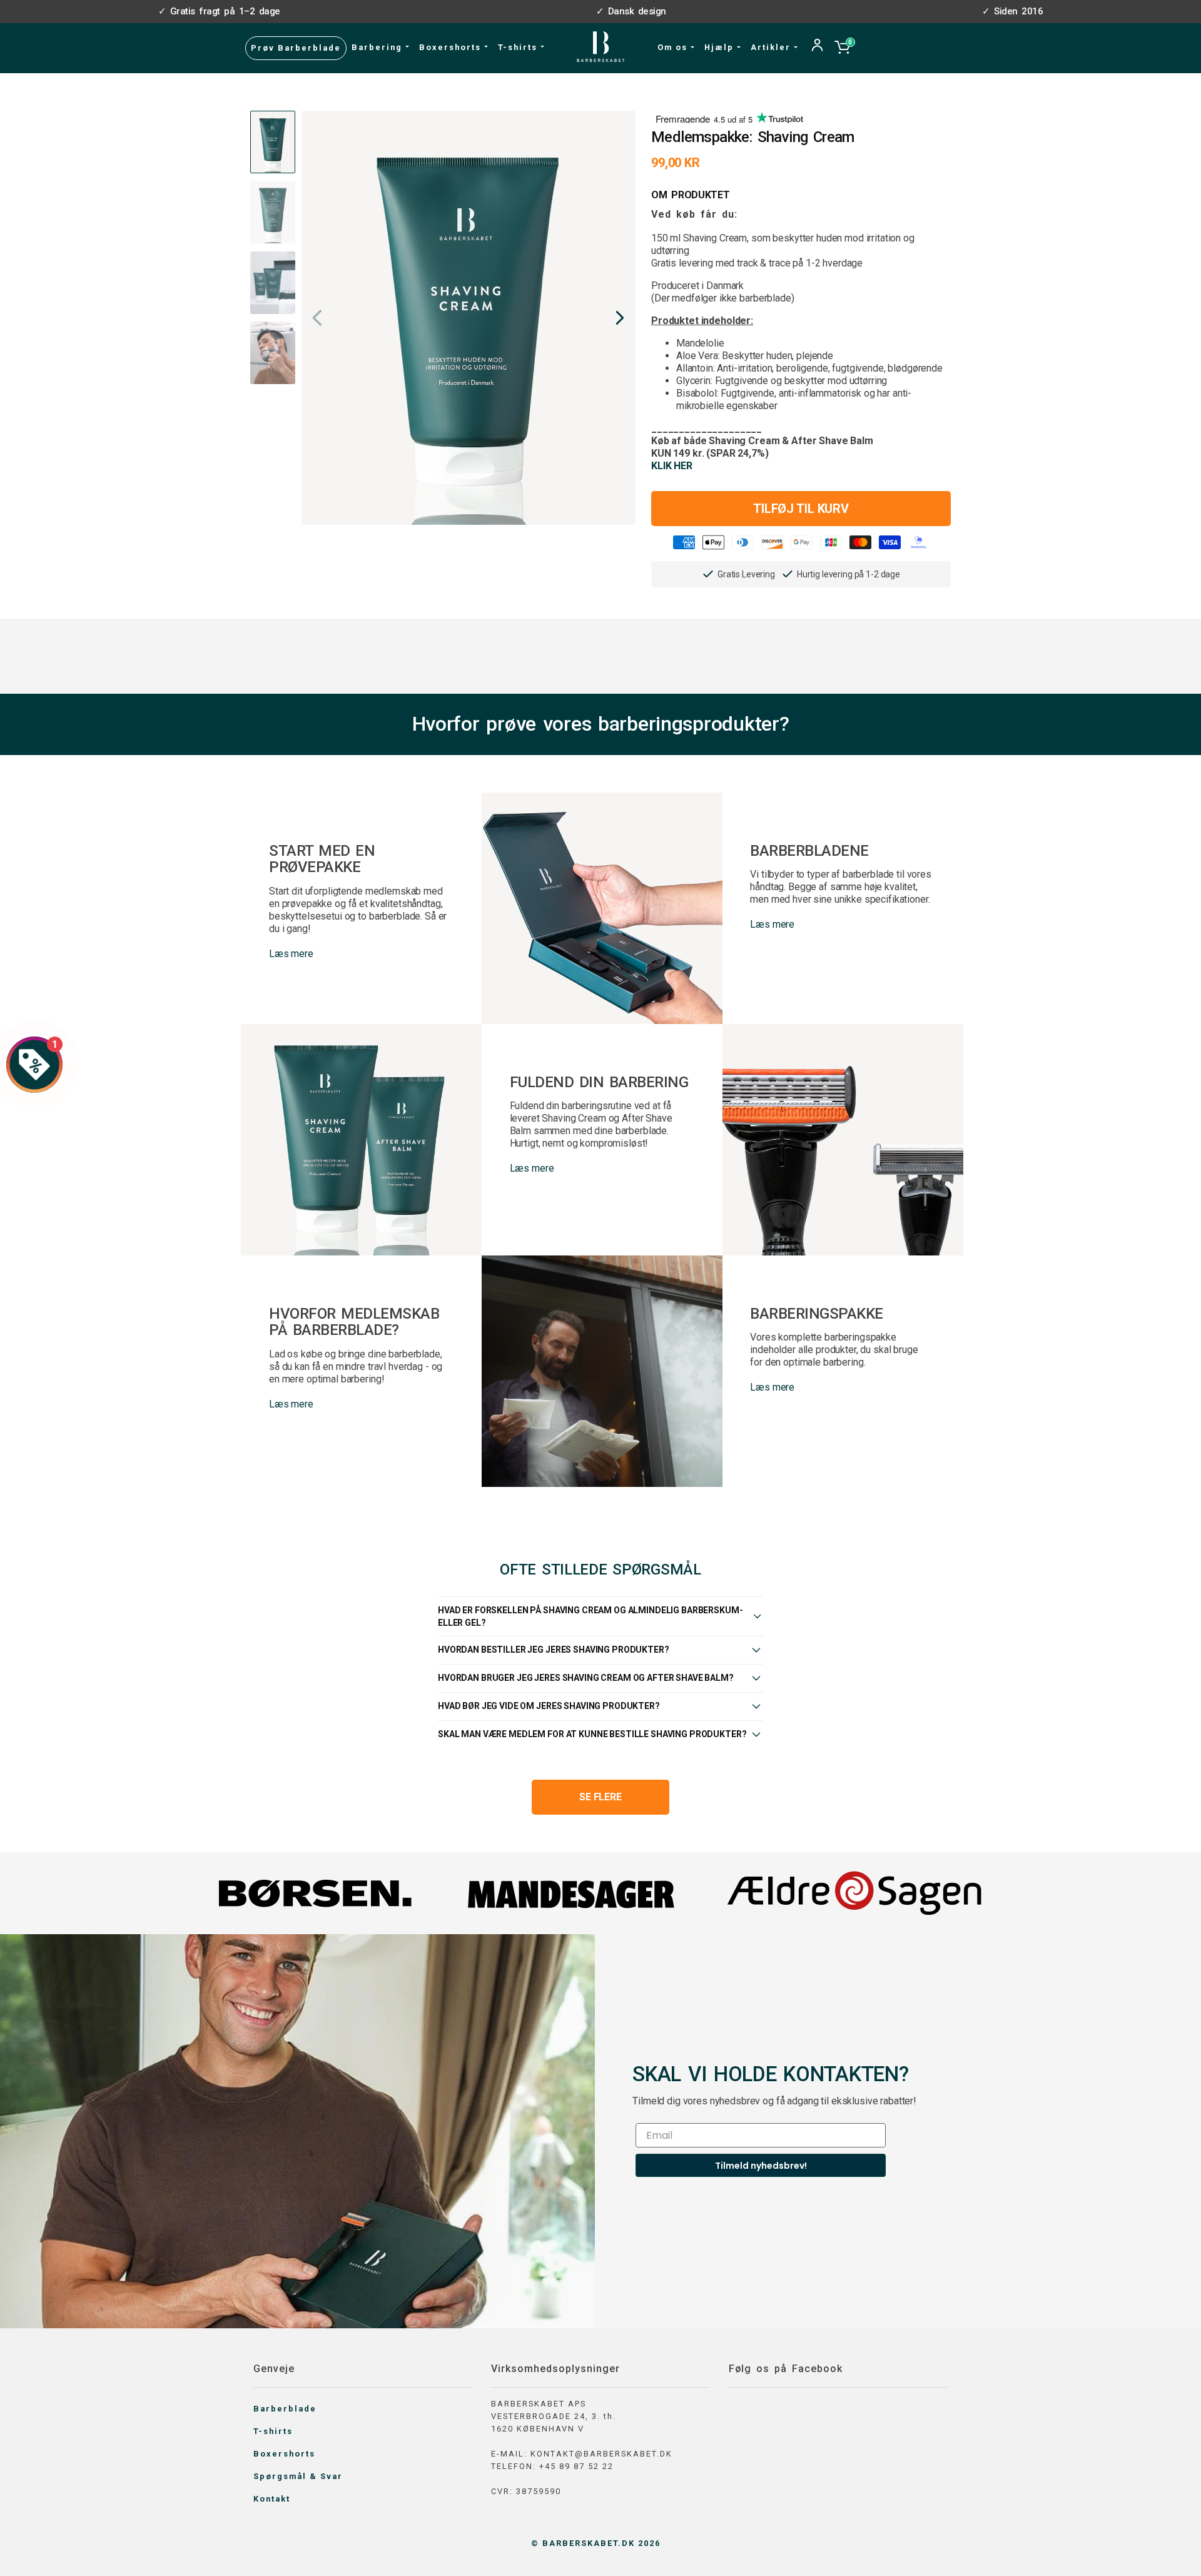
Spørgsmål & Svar (298, 2476)
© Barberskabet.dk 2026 (596, 2543)
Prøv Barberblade (296, 48)
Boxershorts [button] (452, 47)
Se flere (600, 1797)
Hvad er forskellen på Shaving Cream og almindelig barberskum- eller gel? (590, 1616)
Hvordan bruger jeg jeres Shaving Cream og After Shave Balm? (586, 1678)
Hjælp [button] (721, 47)
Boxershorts (284, 2454)
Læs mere (291, 954)
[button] (619, 318)
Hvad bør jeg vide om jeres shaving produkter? (549, 1706)
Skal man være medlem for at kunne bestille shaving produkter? (592, 1734)
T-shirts (273, 2431)
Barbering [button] (378, 47)
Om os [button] (674, 47)
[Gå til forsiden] (601, 47)
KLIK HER (672, 466)
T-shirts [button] (519, 47)
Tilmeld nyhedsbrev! (761, 2166)
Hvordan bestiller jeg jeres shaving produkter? (554, 1650)
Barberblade (285, 2409)
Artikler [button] (772, 47)
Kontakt (272, 2499)
